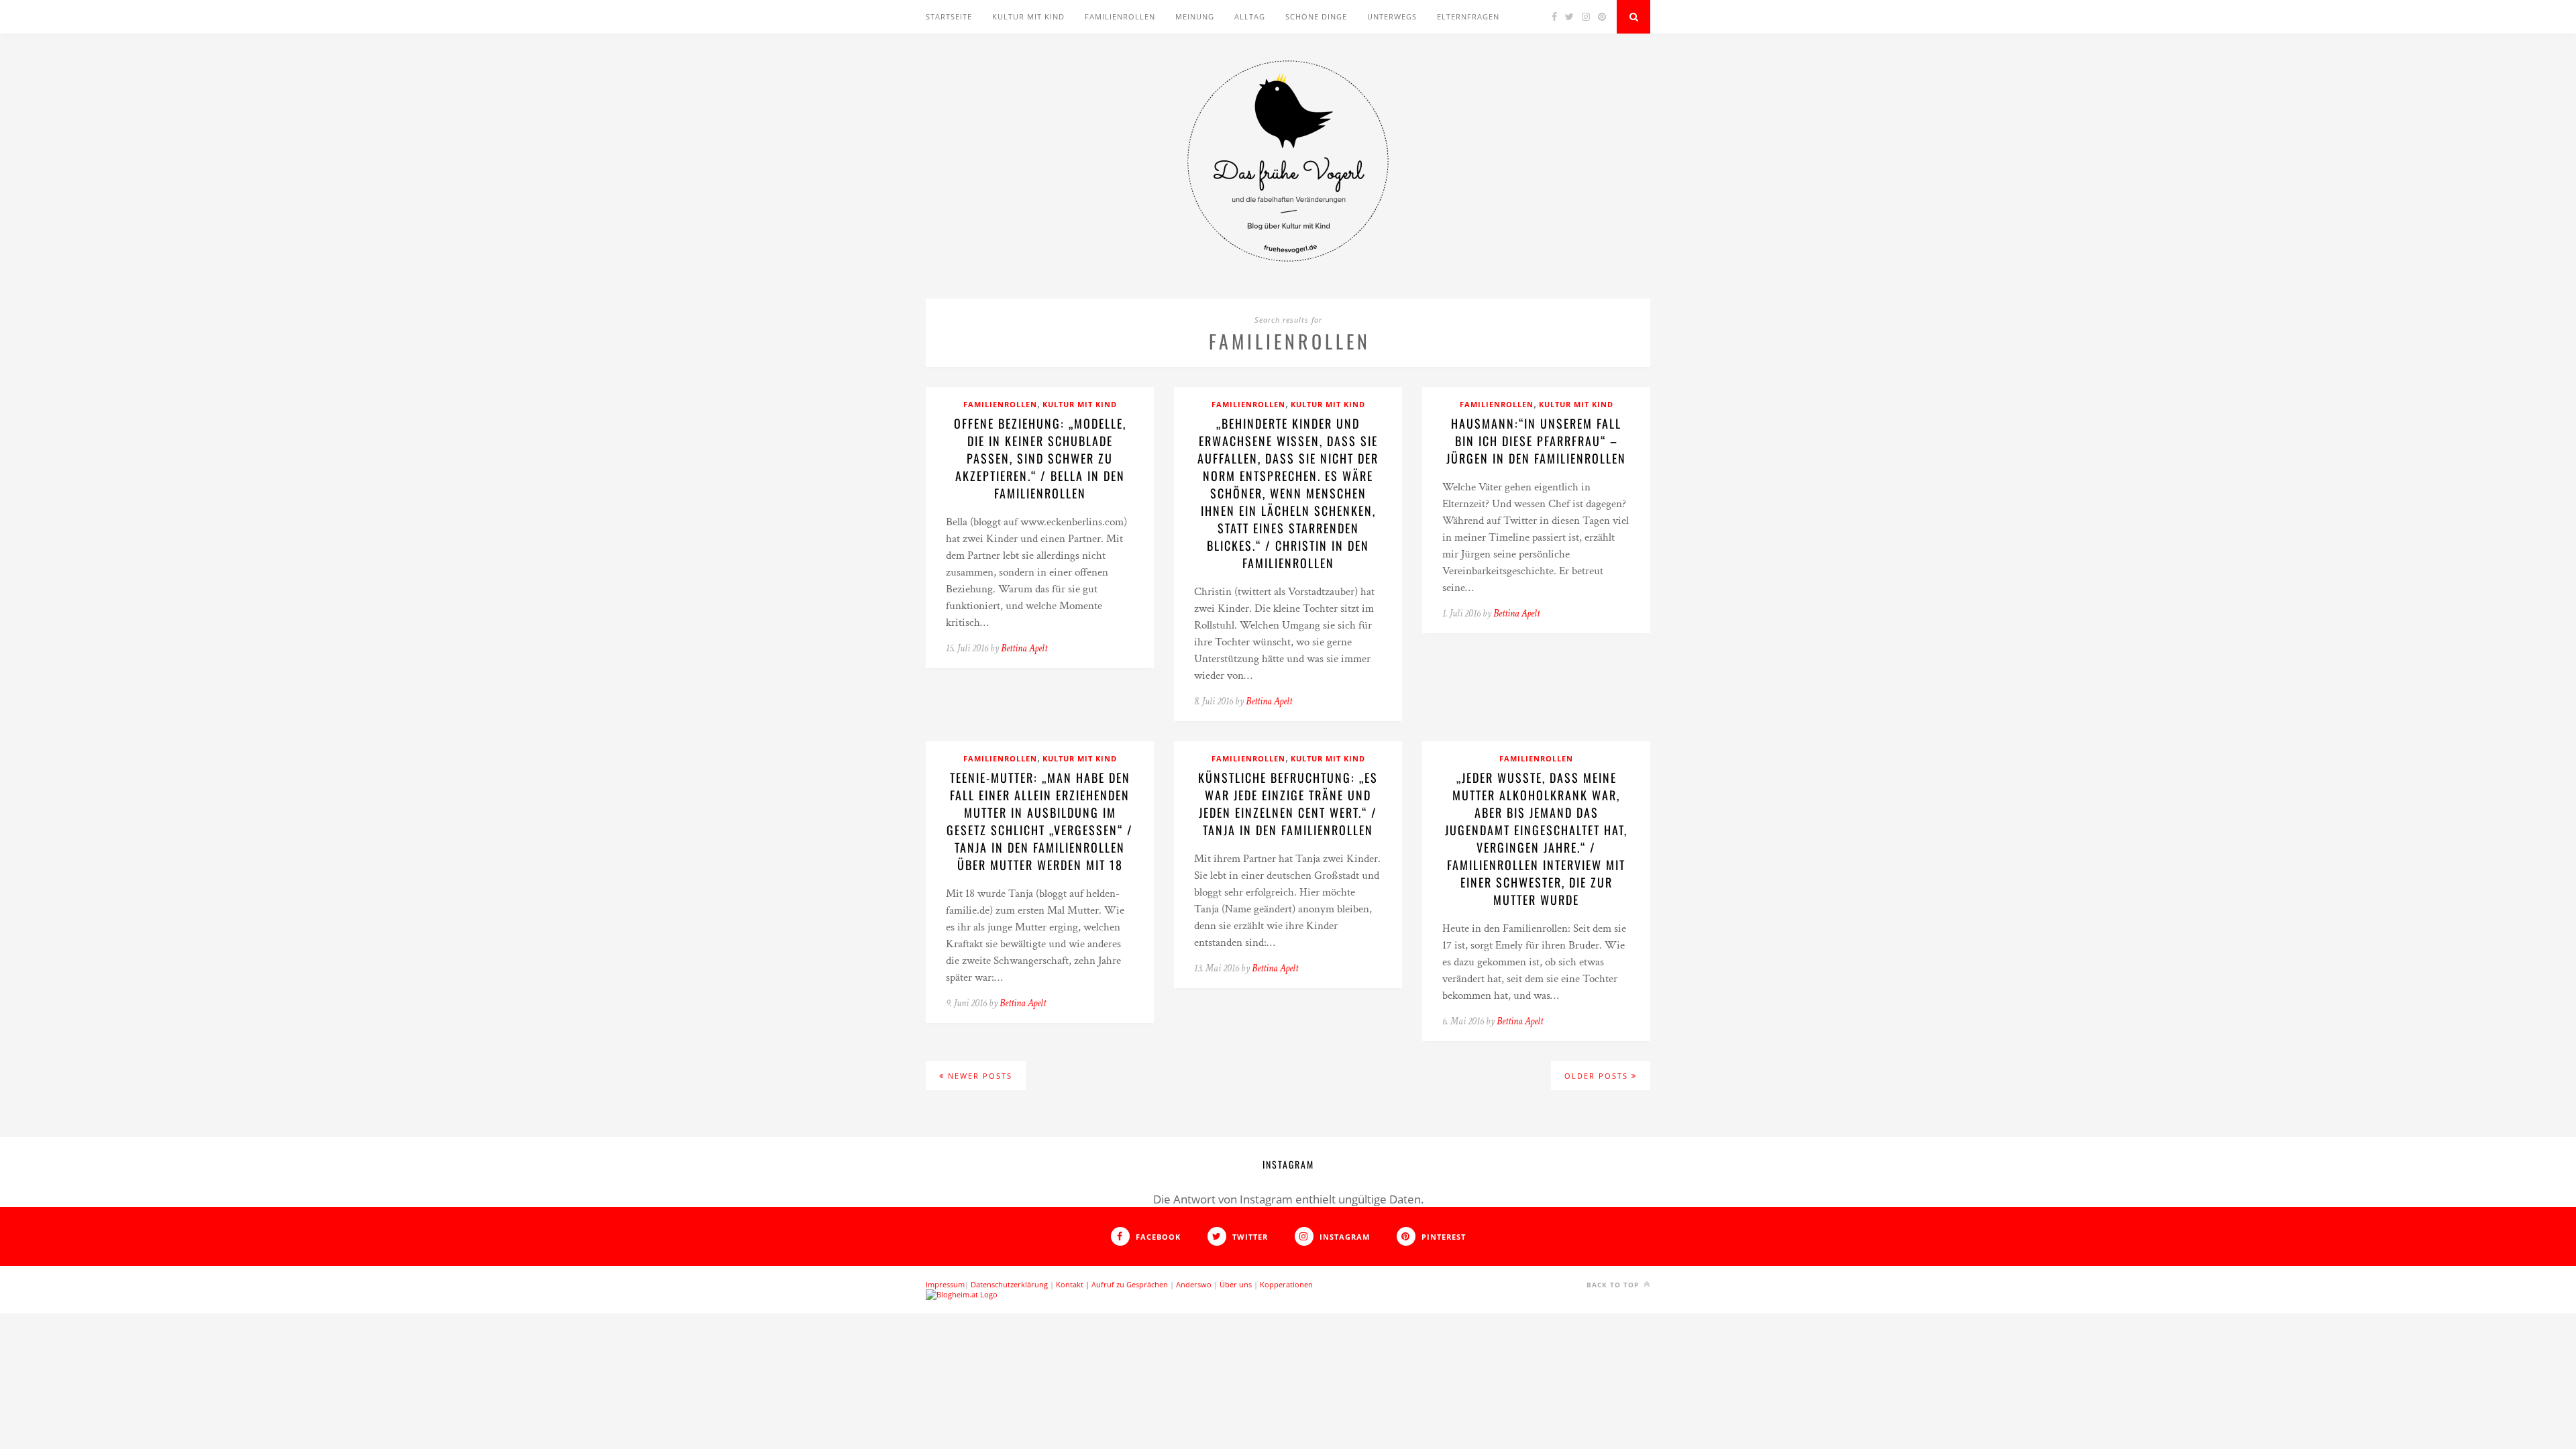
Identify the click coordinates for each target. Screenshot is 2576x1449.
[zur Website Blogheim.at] (962, 1294)
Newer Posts (978, 1076)
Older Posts (1598, 1076)
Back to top (1614, 1285)
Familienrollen (1120, 16)
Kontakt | (1074, 1284)
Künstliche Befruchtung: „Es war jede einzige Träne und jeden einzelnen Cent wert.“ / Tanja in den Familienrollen (1288, 804)
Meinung (1195, 16)
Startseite (949, 16)
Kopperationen (1286, 1284)
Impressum (945, 1284)
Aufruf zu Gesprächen (1130, 1284)
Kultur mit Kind (1028, 16)
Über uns (1236, 1284)
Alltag (1250, 16)
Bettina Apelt (1024, 648)
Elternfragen (1468, 16)
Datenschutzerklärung (1009, 1284)
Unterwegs (1392, 16)
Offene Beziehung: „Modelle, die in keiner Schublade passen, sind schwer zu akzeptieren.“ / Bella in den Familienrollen (1040, 458)
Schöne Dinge (1316, 16)
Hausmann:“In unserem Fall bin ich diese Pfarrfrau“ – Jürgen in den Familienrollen (1536, 441)
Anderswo (1194, 1284)
